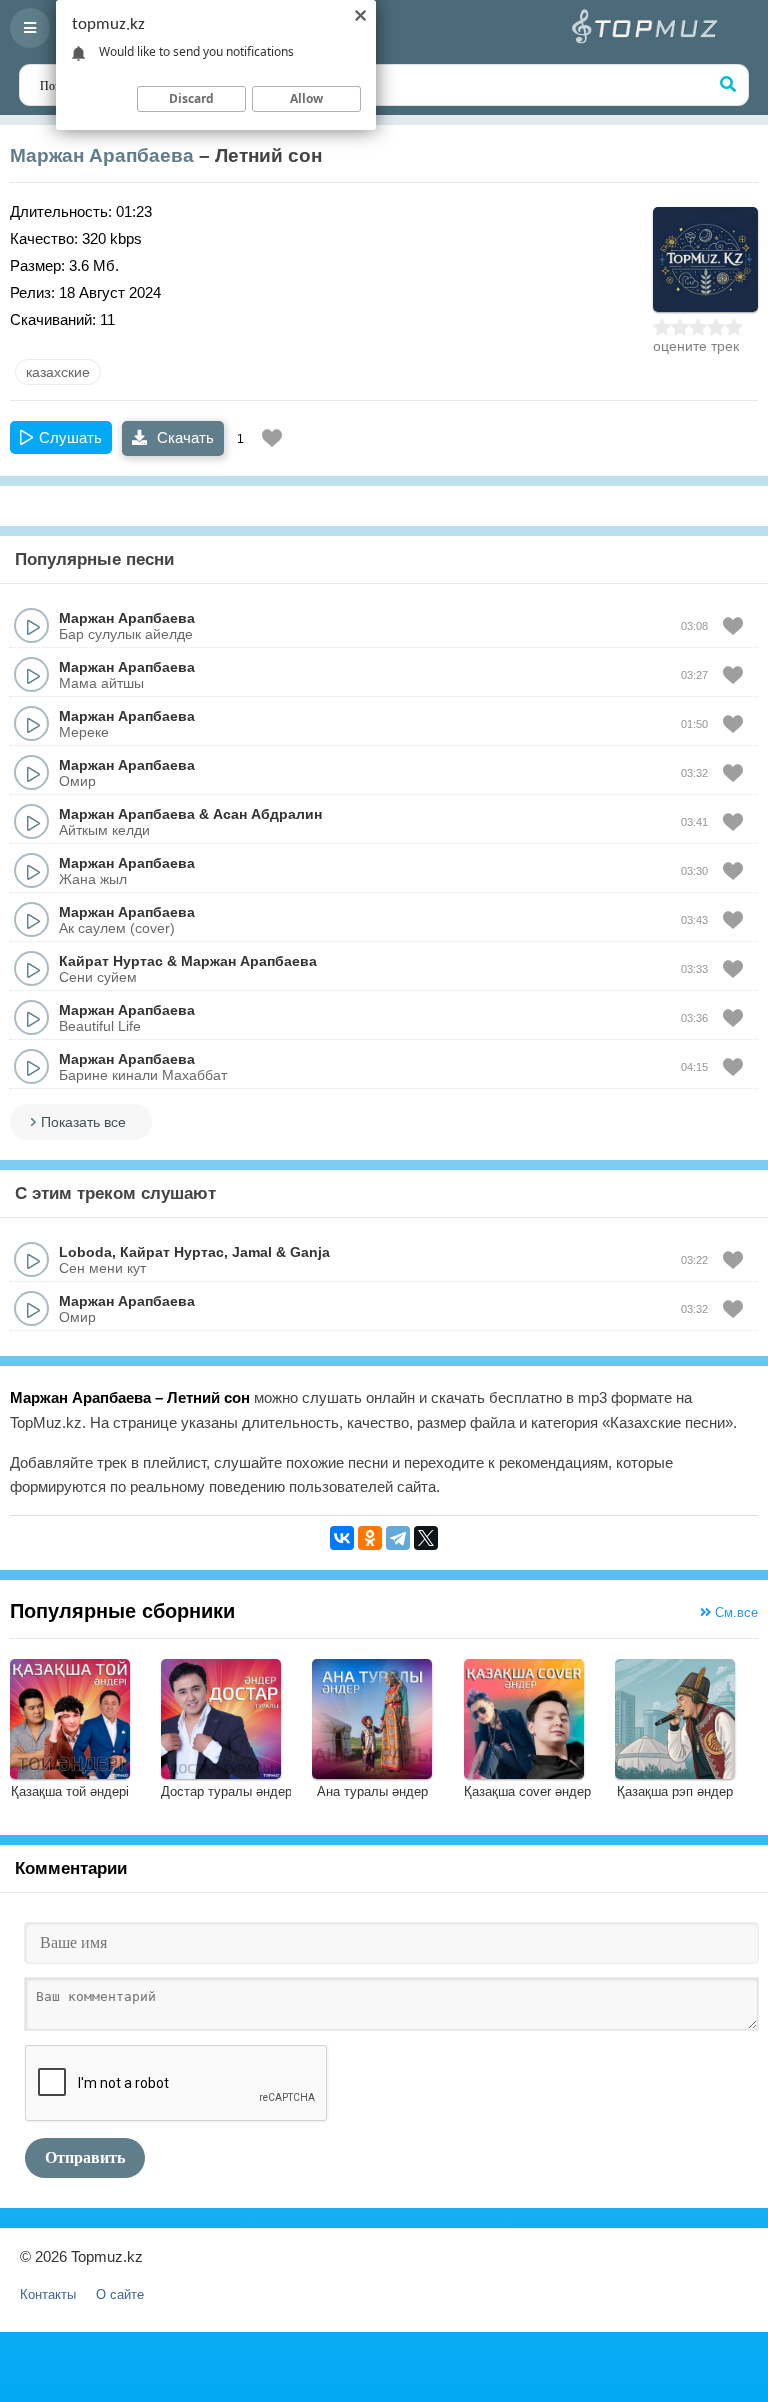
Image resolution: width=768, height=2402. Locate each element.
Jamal (252, 1252)
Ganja (310, 1252)
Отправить (85, 2157)
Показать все (83, 1122)
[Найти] (728, 85)
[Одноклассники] (370, 1538)
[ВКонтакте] (342, 1538)
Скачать (183, 437)
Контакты (48, 2294)
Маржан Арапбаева (102, 155)
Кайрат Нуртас (111, 961)
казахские (58, 372)
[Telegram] (398, 1538)
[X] (426, 1538)
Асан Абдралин (267, 814)
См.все (734, 1612)
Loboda (85, 1252)
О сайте (120, 2294)
